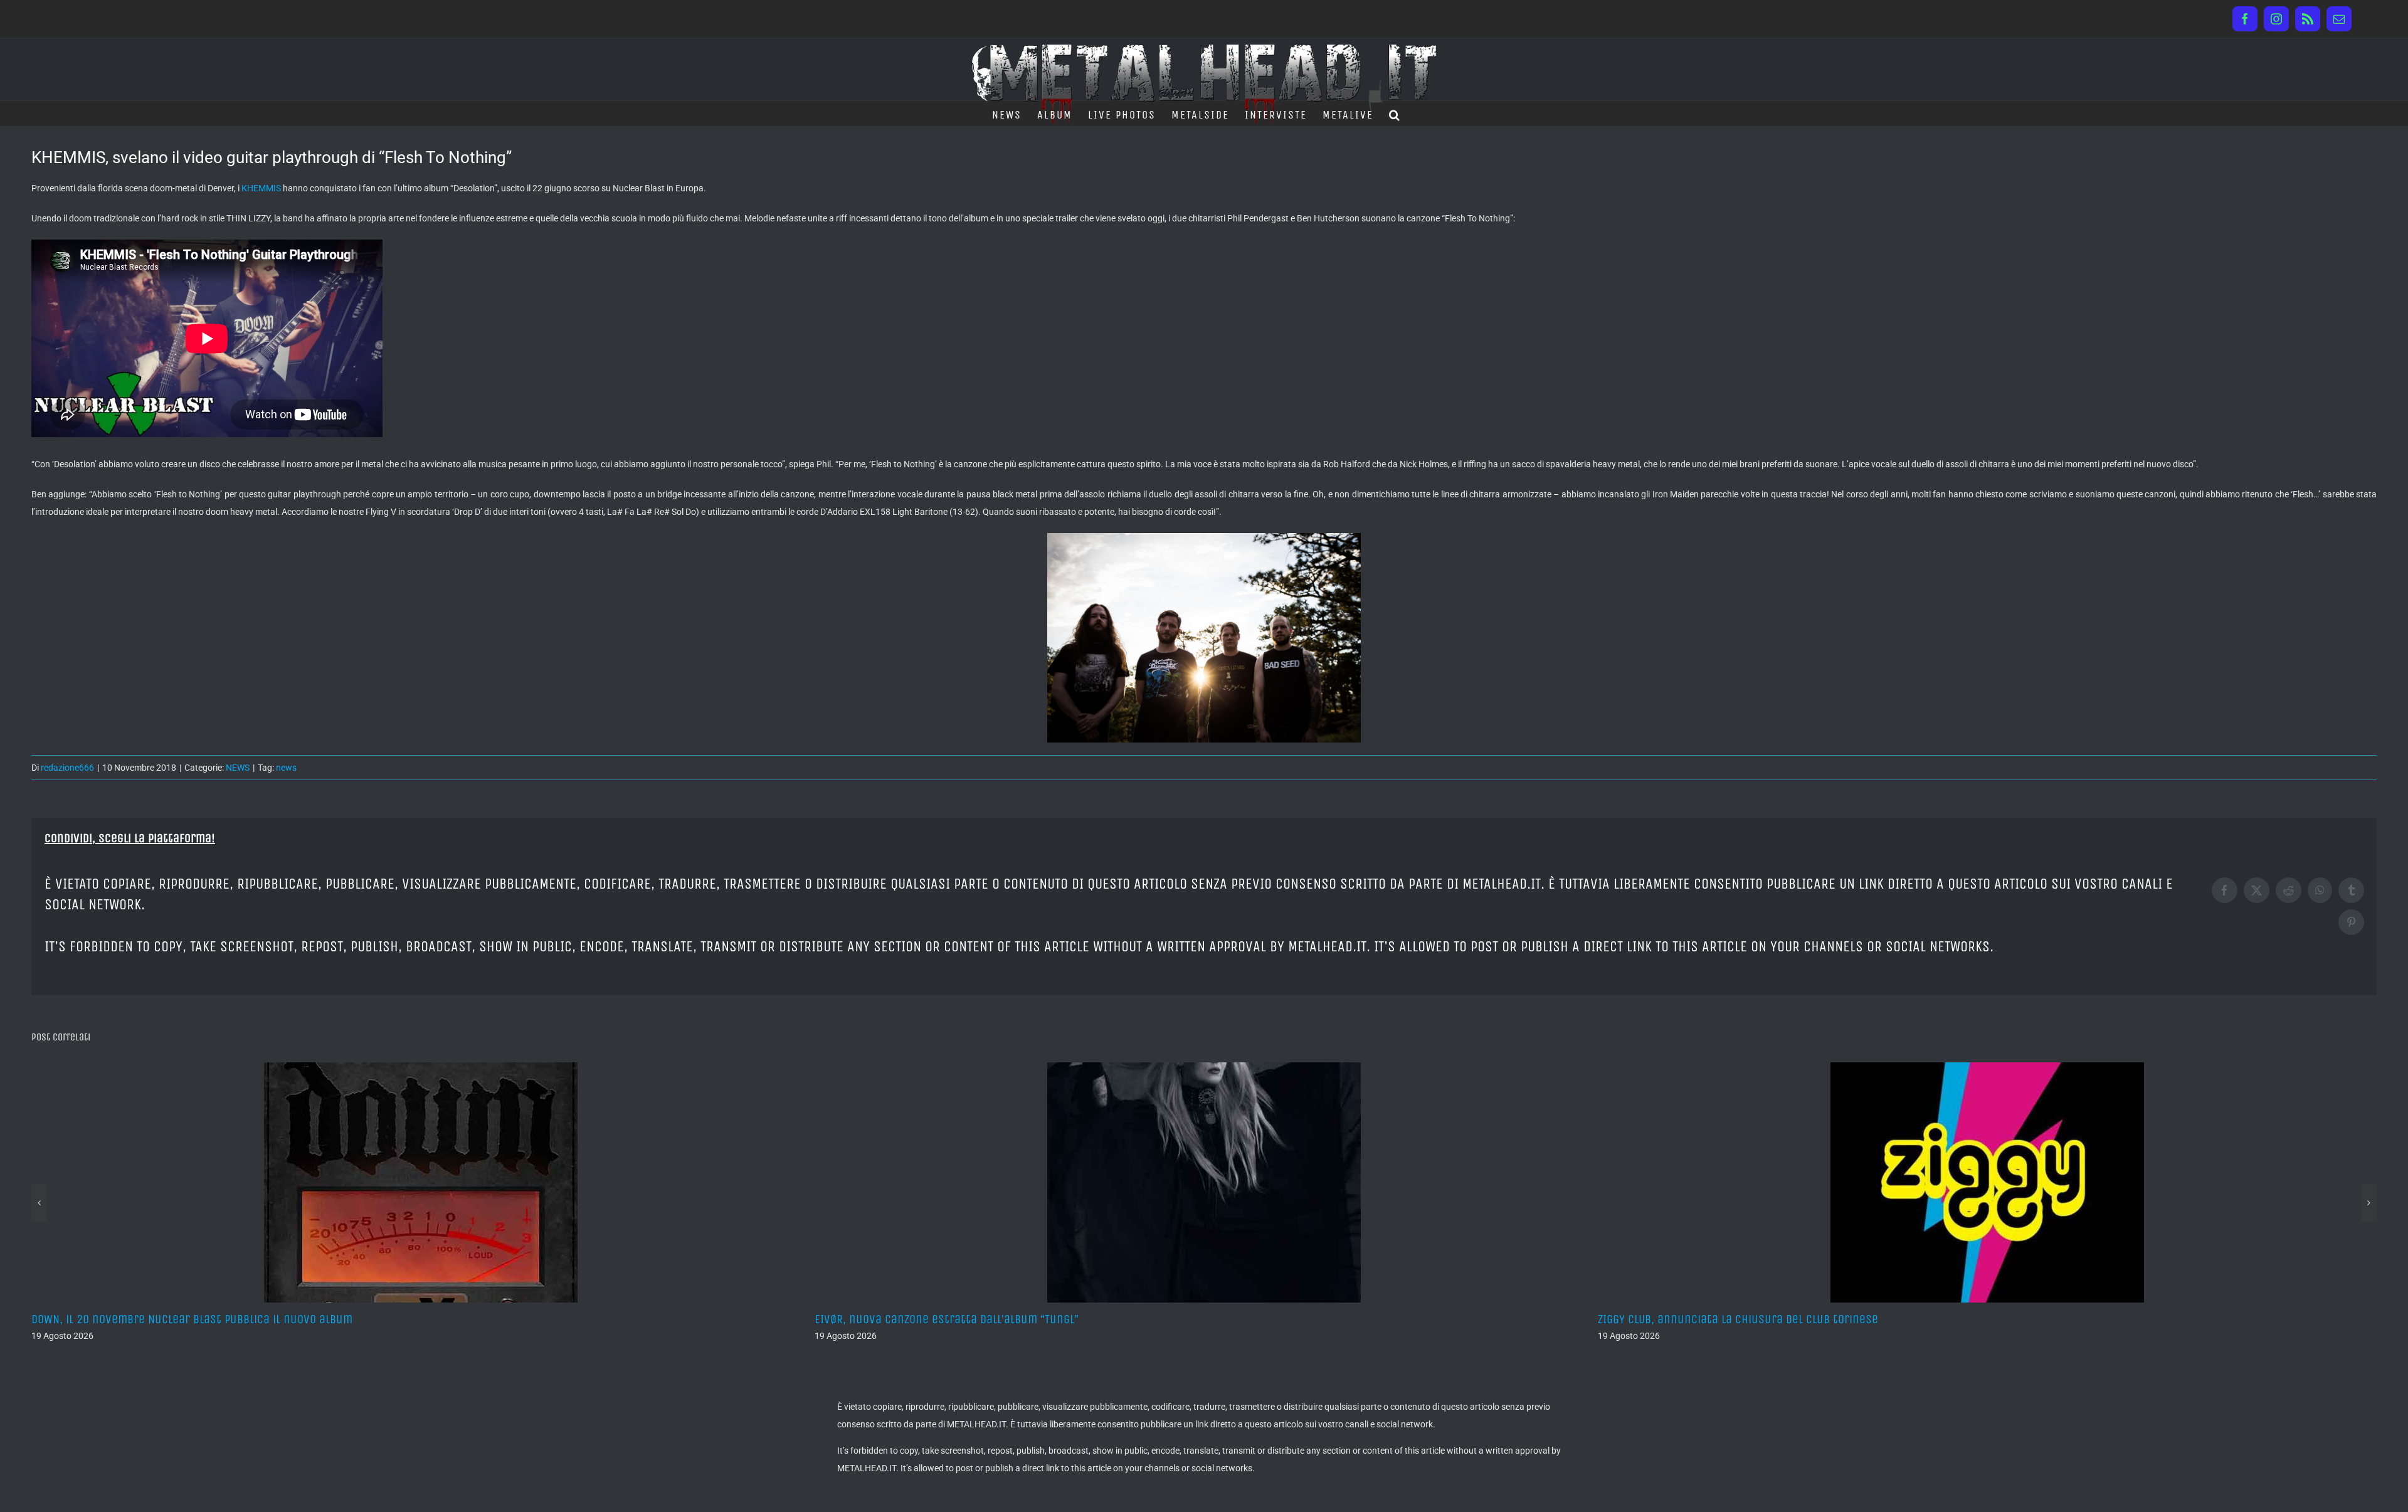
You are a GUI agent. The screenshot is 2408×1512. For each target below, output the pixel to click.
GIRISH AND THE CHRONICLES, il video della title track (1734, 1319)
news (286, 768)
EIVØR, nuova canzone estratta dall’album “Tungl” (163, 1319)
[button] (1395, 114)
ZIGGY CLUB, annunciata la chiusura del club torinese (955, 1319)
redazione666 (67, 768)
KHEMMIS (261, 188)
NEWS (238, 768)
